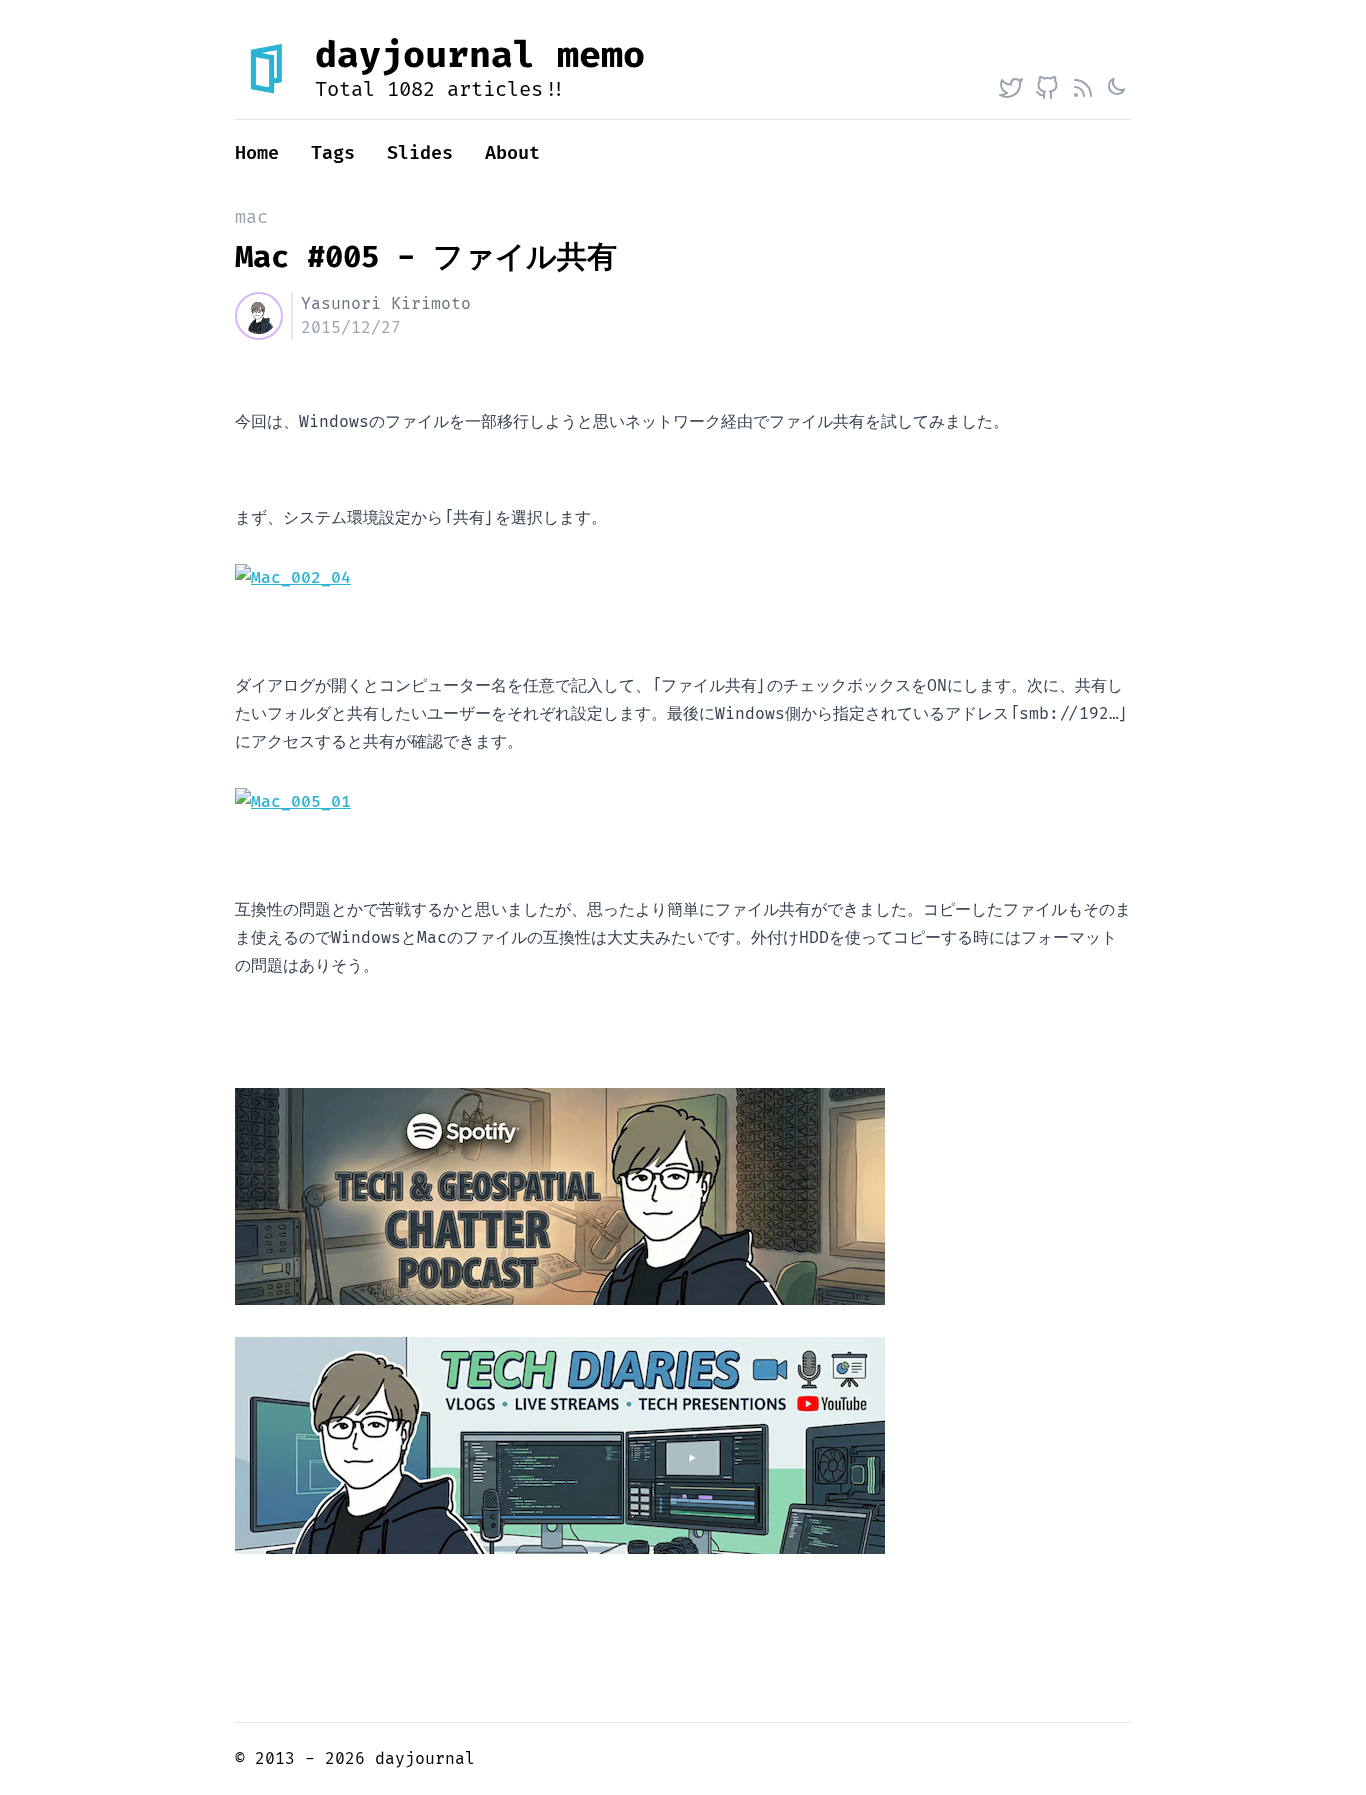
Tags (333, 153)
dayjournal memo (480, 56)
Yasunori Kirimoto (386, 304)
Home (257, 153)
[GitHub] (1047, 88)
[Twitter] (1011, 88)
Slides (420, 153)
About (512, 153)
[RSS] (1083, 88)
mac (251, 217)
